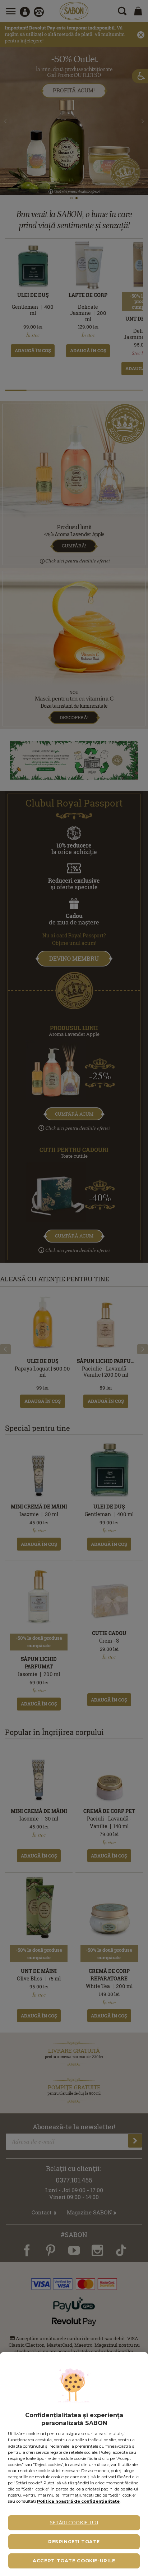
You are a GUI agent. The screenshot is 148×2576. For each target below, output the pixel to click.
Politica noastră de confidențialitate (78, 2501)
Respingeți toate (74, 2542)
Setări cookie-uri (74, 2523)
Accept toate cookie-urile (74, 2561)
